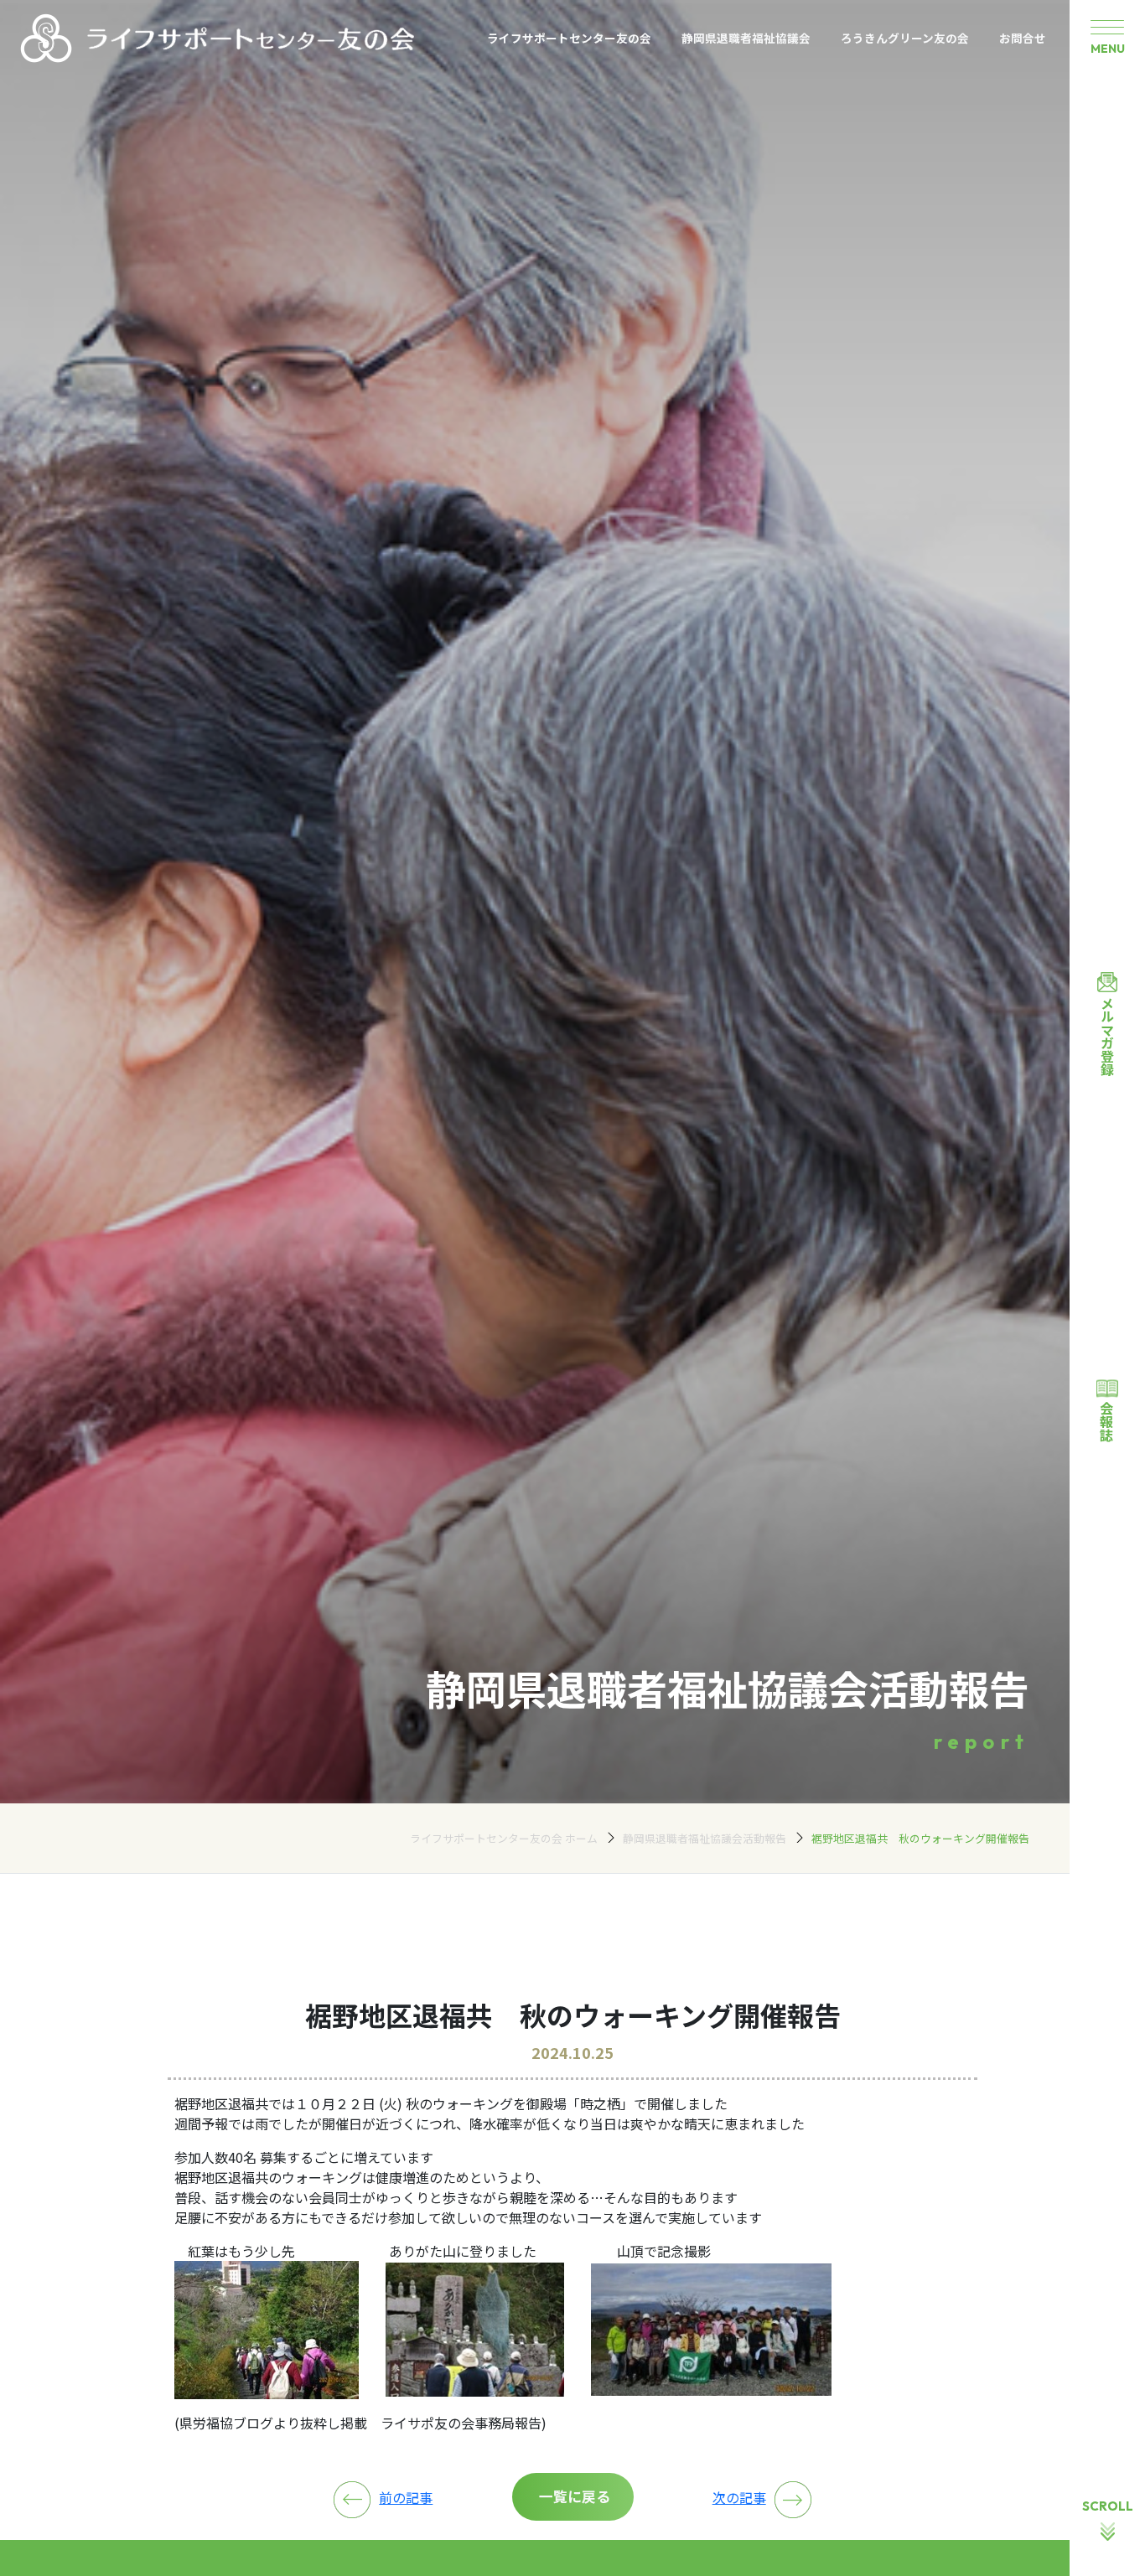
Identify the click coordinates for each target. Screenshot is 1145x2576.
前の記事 (406, 2497)
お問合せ (1023, 38)
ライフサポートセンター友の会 (569, 38)
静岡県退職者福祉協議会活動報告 (705, 1838)
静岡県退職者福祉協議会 (746, 38)
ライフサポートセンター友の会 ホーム (504, 1838)
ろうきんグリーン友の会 (905, 38)
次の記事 (739, 2497)
